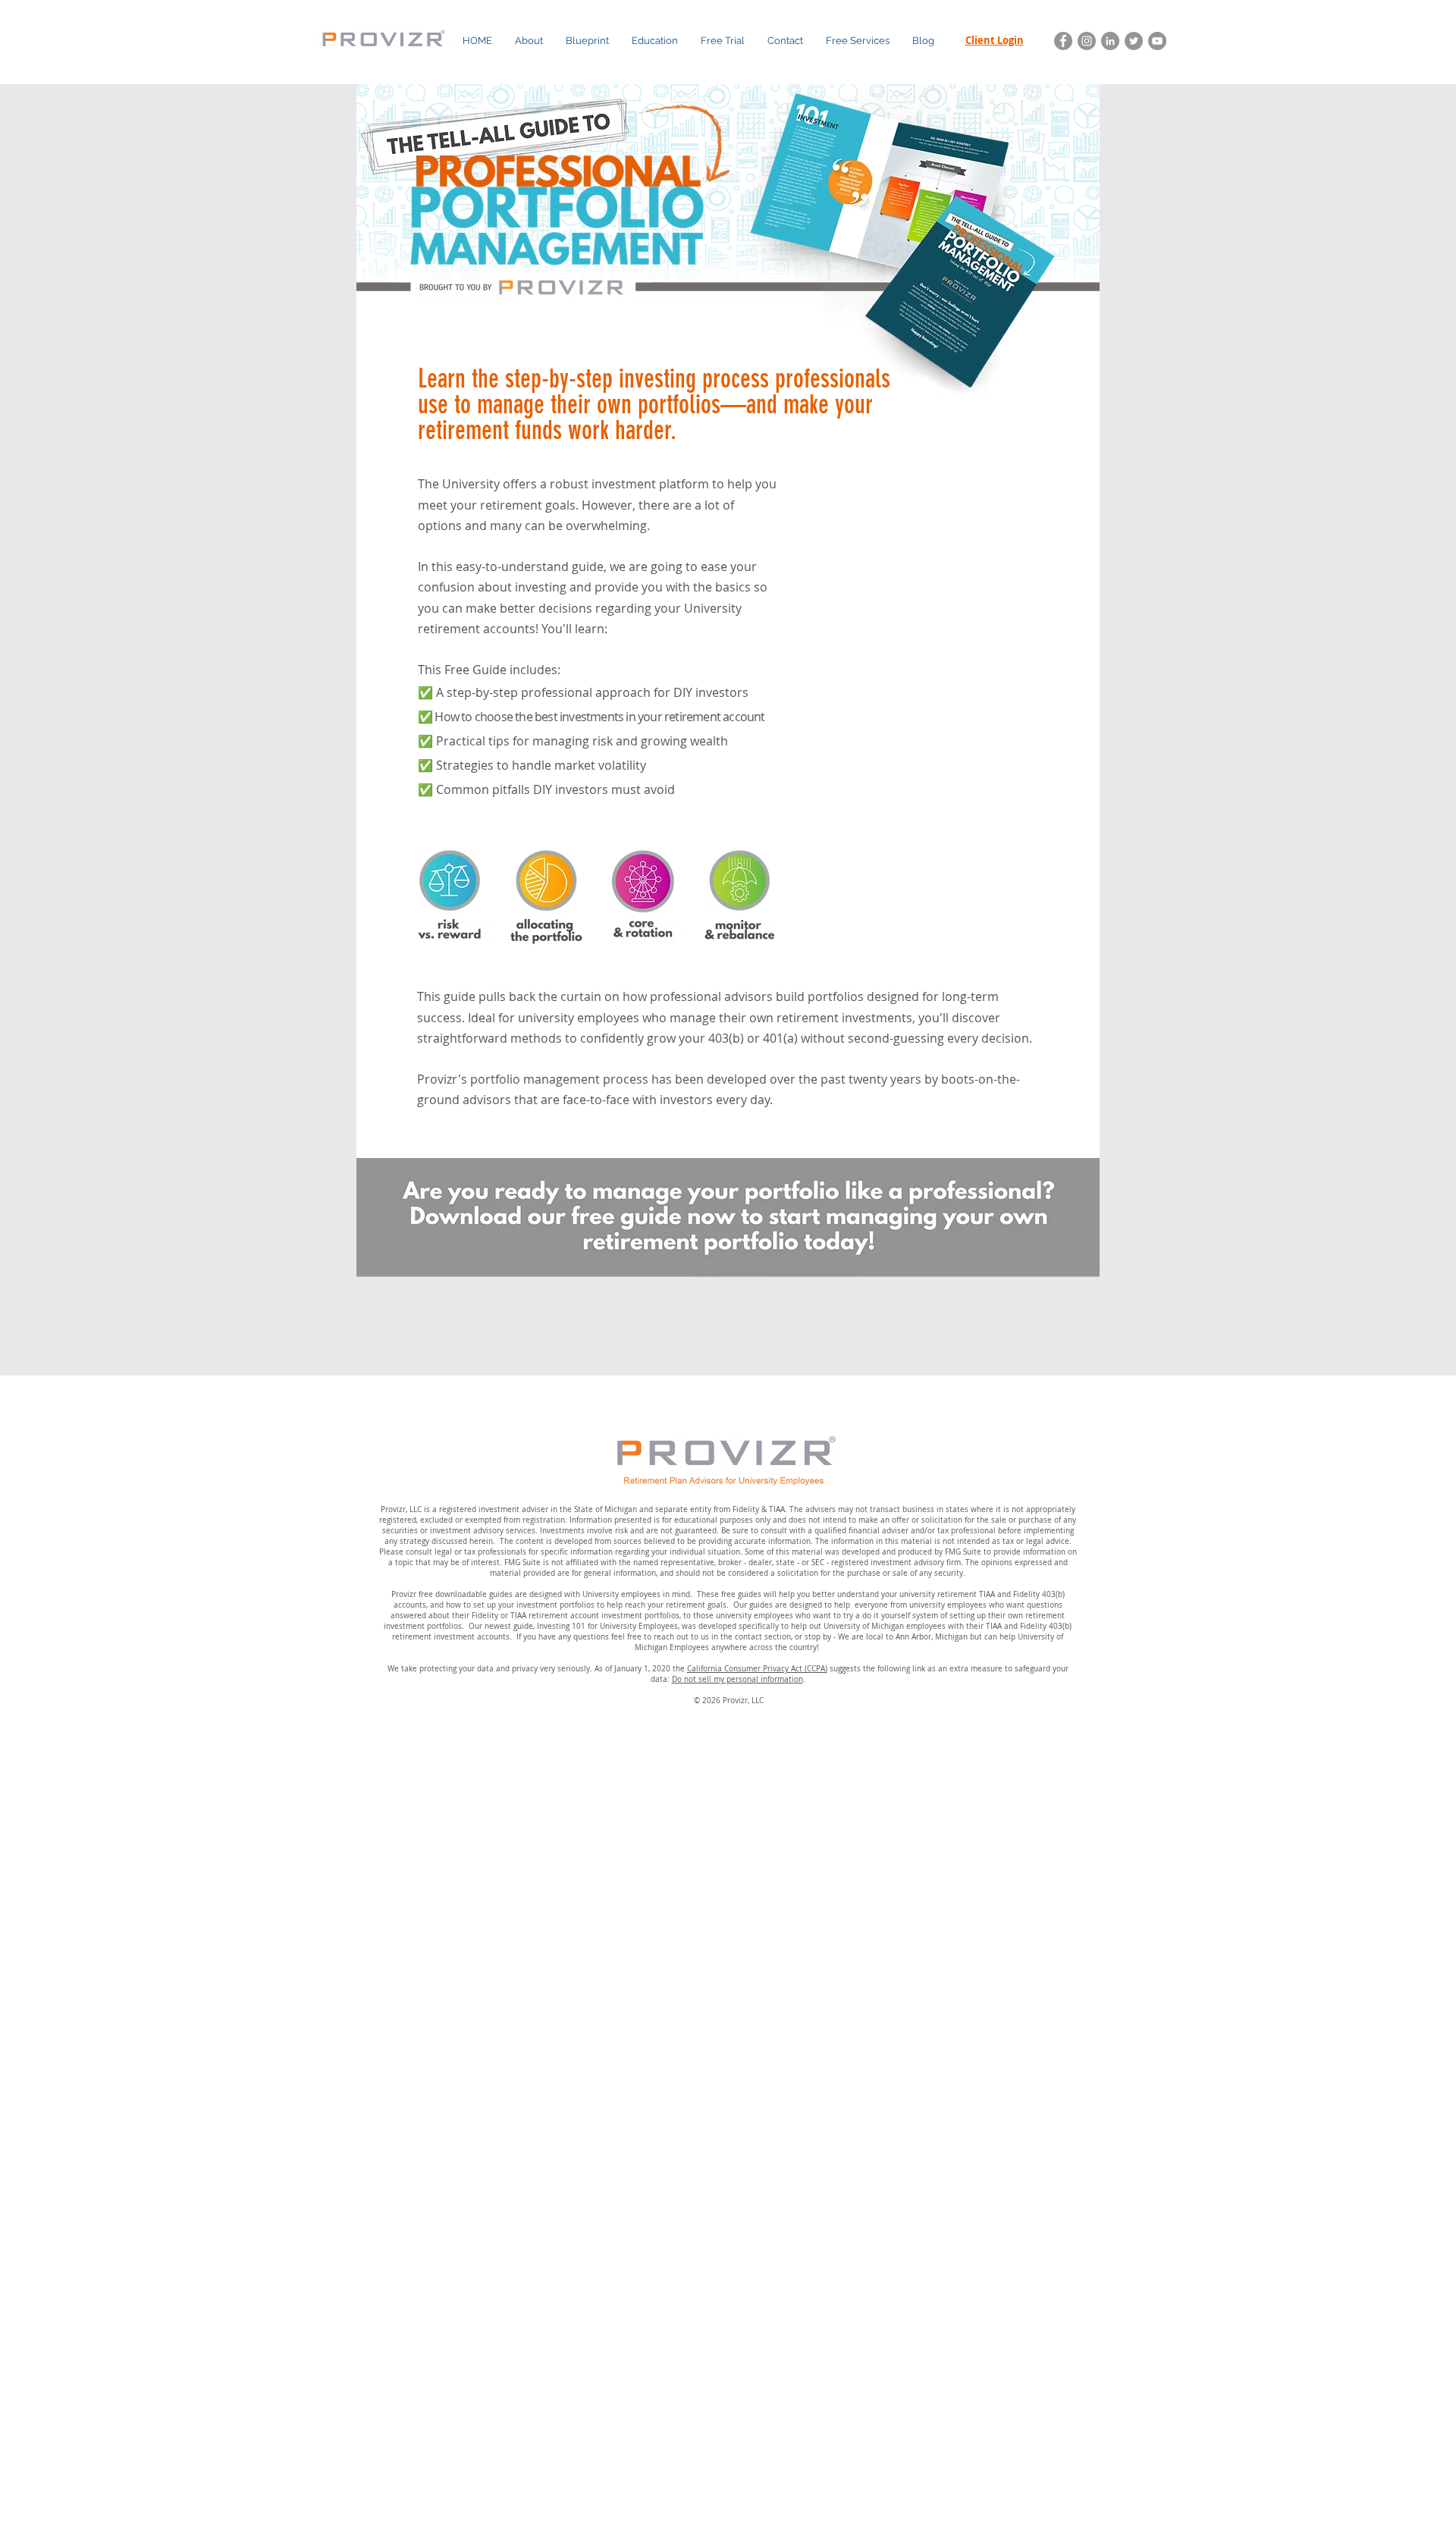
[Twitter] (1134, 41)
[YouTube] (1157, 41)
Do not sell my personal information (737, 1679)
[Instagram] (1087, 41)
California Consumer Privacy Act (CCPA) (757, 1669)
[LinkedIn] (1110, 41)
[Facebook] (1063, 41)
